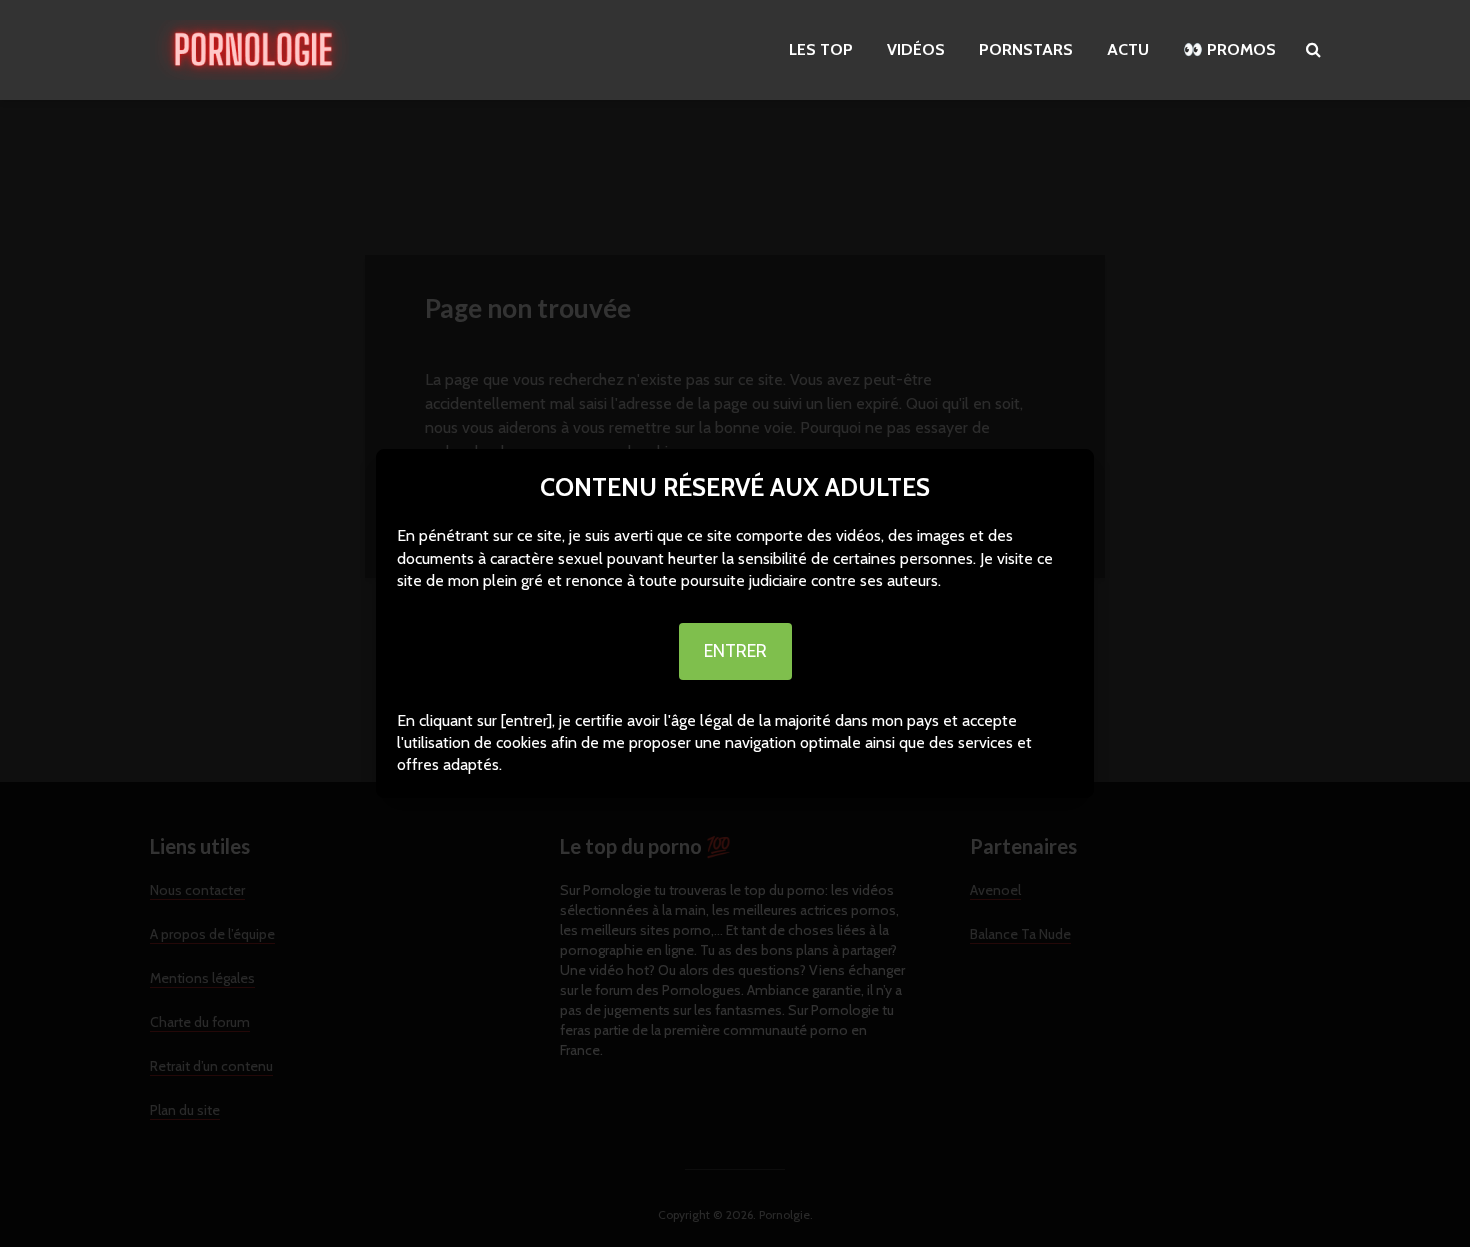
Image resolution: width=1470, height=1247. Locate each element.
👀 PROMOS (1229, 49)
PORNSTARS (1026, 49)
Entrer (735, 651)
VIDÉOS (916, 49)
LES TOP (821, 49)
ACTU (1128, 49)
